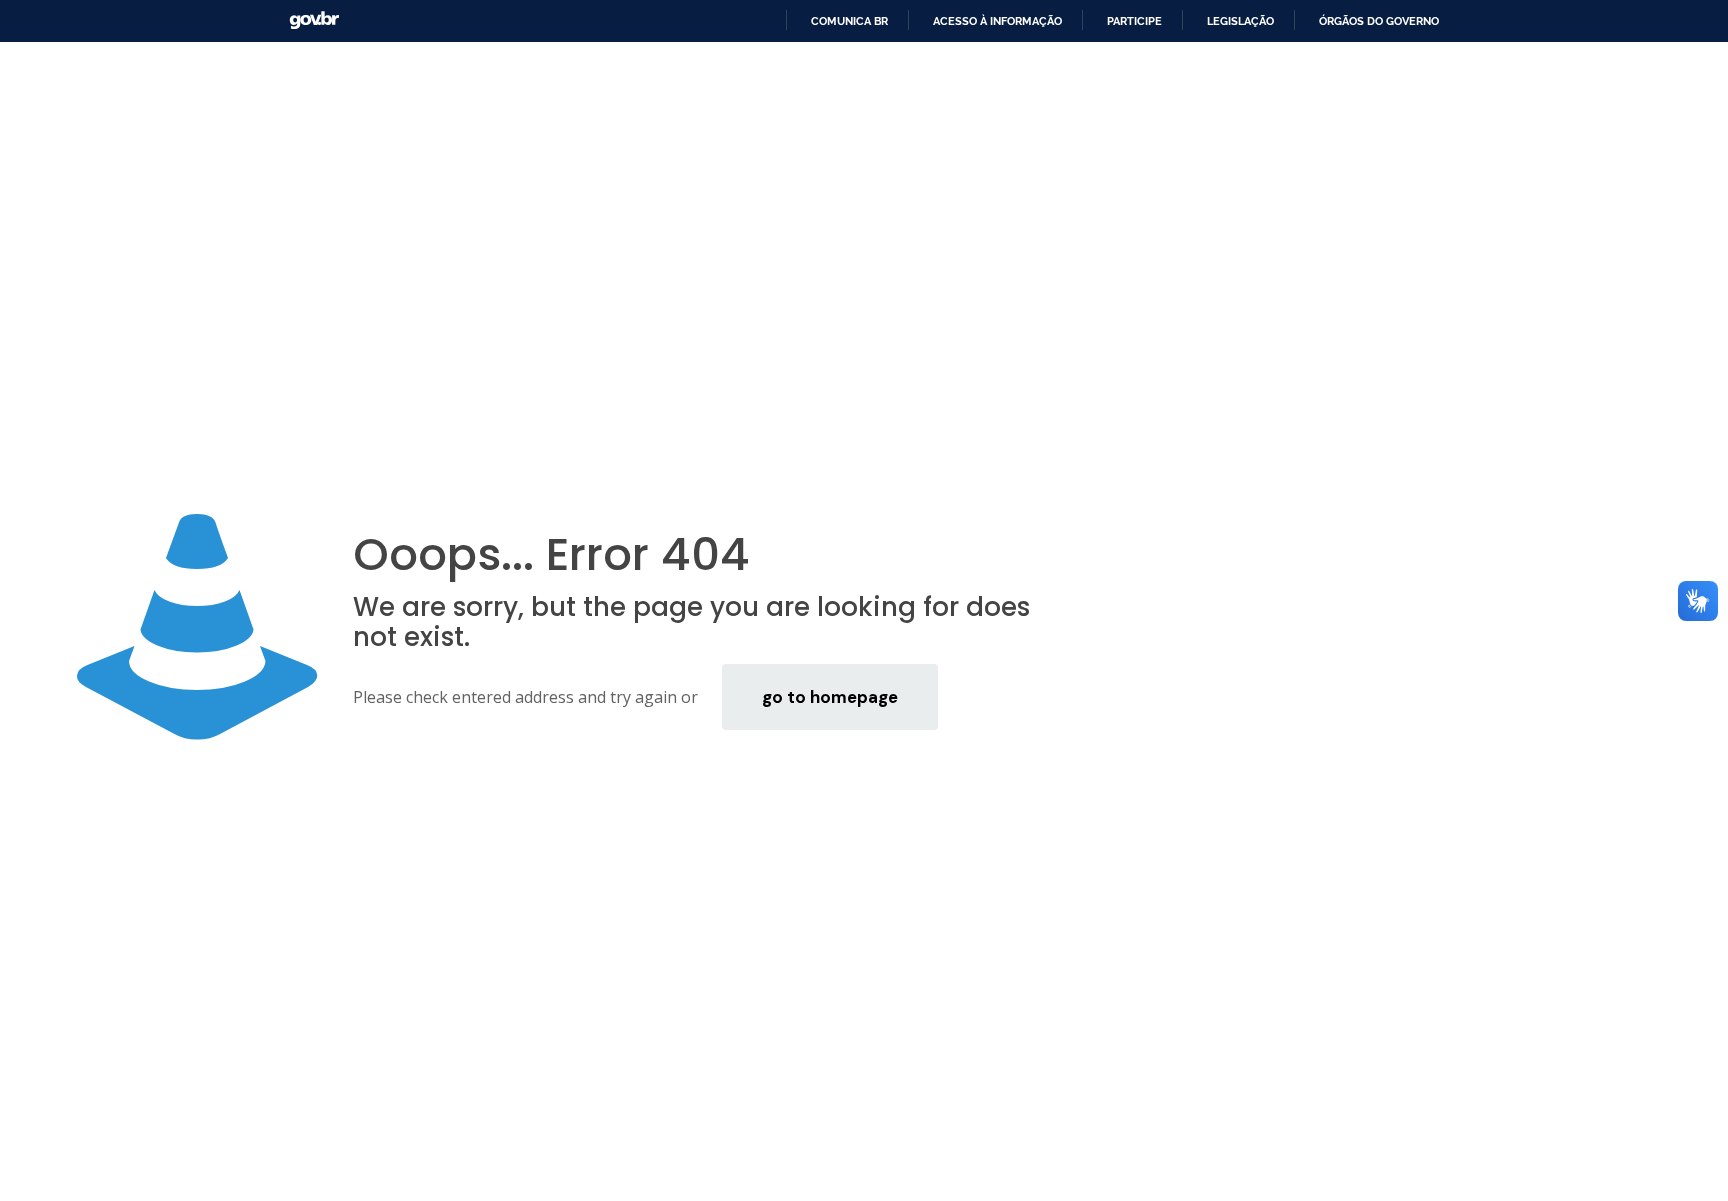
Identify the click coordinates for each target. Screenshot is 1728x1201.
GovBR (314, 20)
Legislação (1240, 21)
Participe (1134, 21)
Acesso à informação (997, 21)
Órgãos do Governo (1379, 21)
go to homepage (830, 697)
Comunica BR (849, 21)
